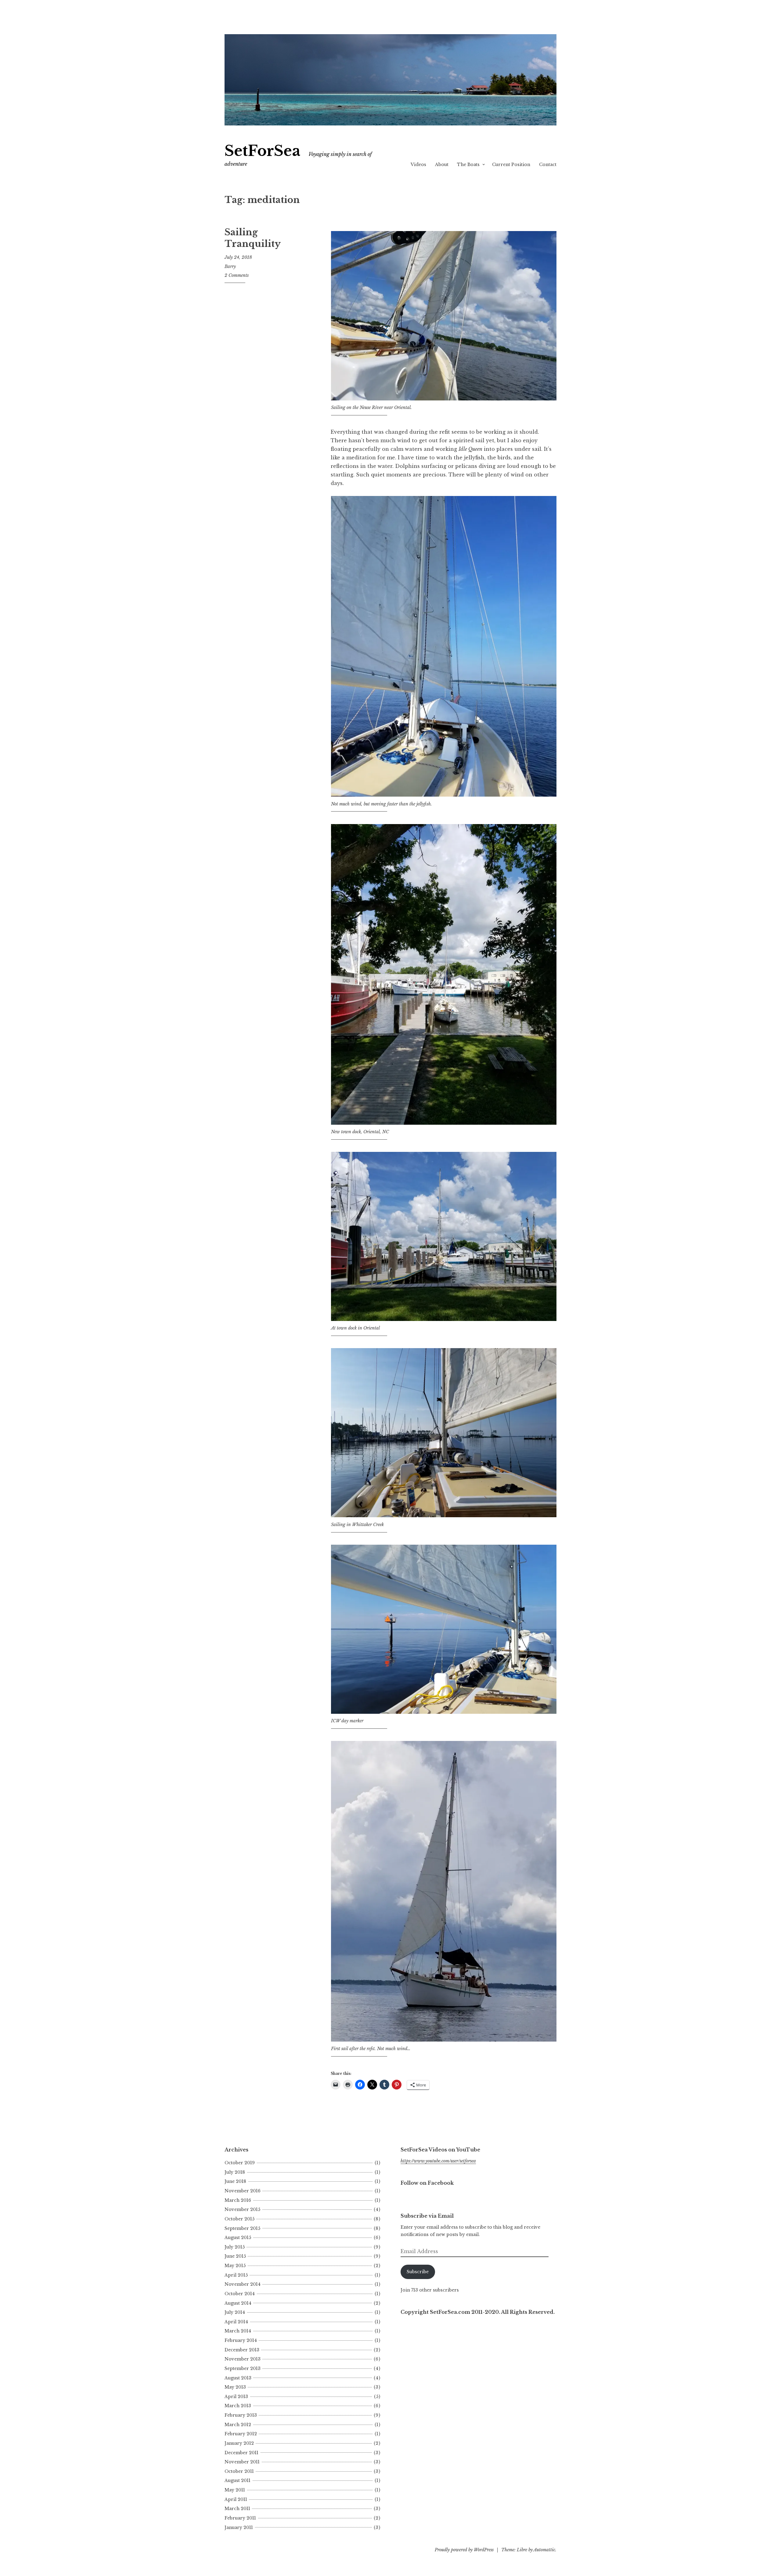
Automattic (544, 2550)
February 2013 (241, 2415)
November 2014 (243, 2284)
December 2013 (242, 2350)
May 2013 (235, 2387)
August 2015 (238, 2238)
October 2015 (239, 2219)
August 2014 (238, 2303)
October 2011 (239, 2471)
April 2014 (236, 2322)
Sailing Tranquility (253, 238)
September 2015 (242, 2228)
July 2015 (235, 2247)
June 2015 (235, 2256)
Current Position (511, 165)
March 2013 (238, 2406)
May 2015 (235, 2266)
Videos (418, 165)
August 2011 (238, 2480)
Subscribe (418, 2272)
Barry (230, 266)
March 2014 (238, 2331)
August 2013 (238, 2378)
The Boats (468, 165)
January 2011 (239, 2527)
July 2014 (235, 2312)
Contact (548, 165)
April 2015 (236, 2275)
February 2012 (241, 2434)
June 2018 (235, 2181)
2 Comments (237, 275)
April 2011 (236, 2499)
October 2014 (240, 2294)
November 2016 (243, 2191)
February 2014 (241, 2340)
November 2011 (242, 2462)
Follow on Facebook (427, 2183)
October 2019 (240, 2163)
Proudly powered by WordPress (464, 2550)
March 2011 (237, 2509)
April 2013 (236, 2397)
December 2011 (241, 2453)
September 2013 (243, 2368)
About (442, 165)
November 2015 (242, 2209)
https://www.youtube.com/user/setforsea (438, 2161)
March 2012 (238, 2425)
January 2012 (239, 2443)
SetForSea (263, 151)
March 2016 (238, 2200)
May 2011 (235, 2490)
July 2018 (235, 2172)
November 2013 (243, 2359)
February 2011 (240, 2518)
